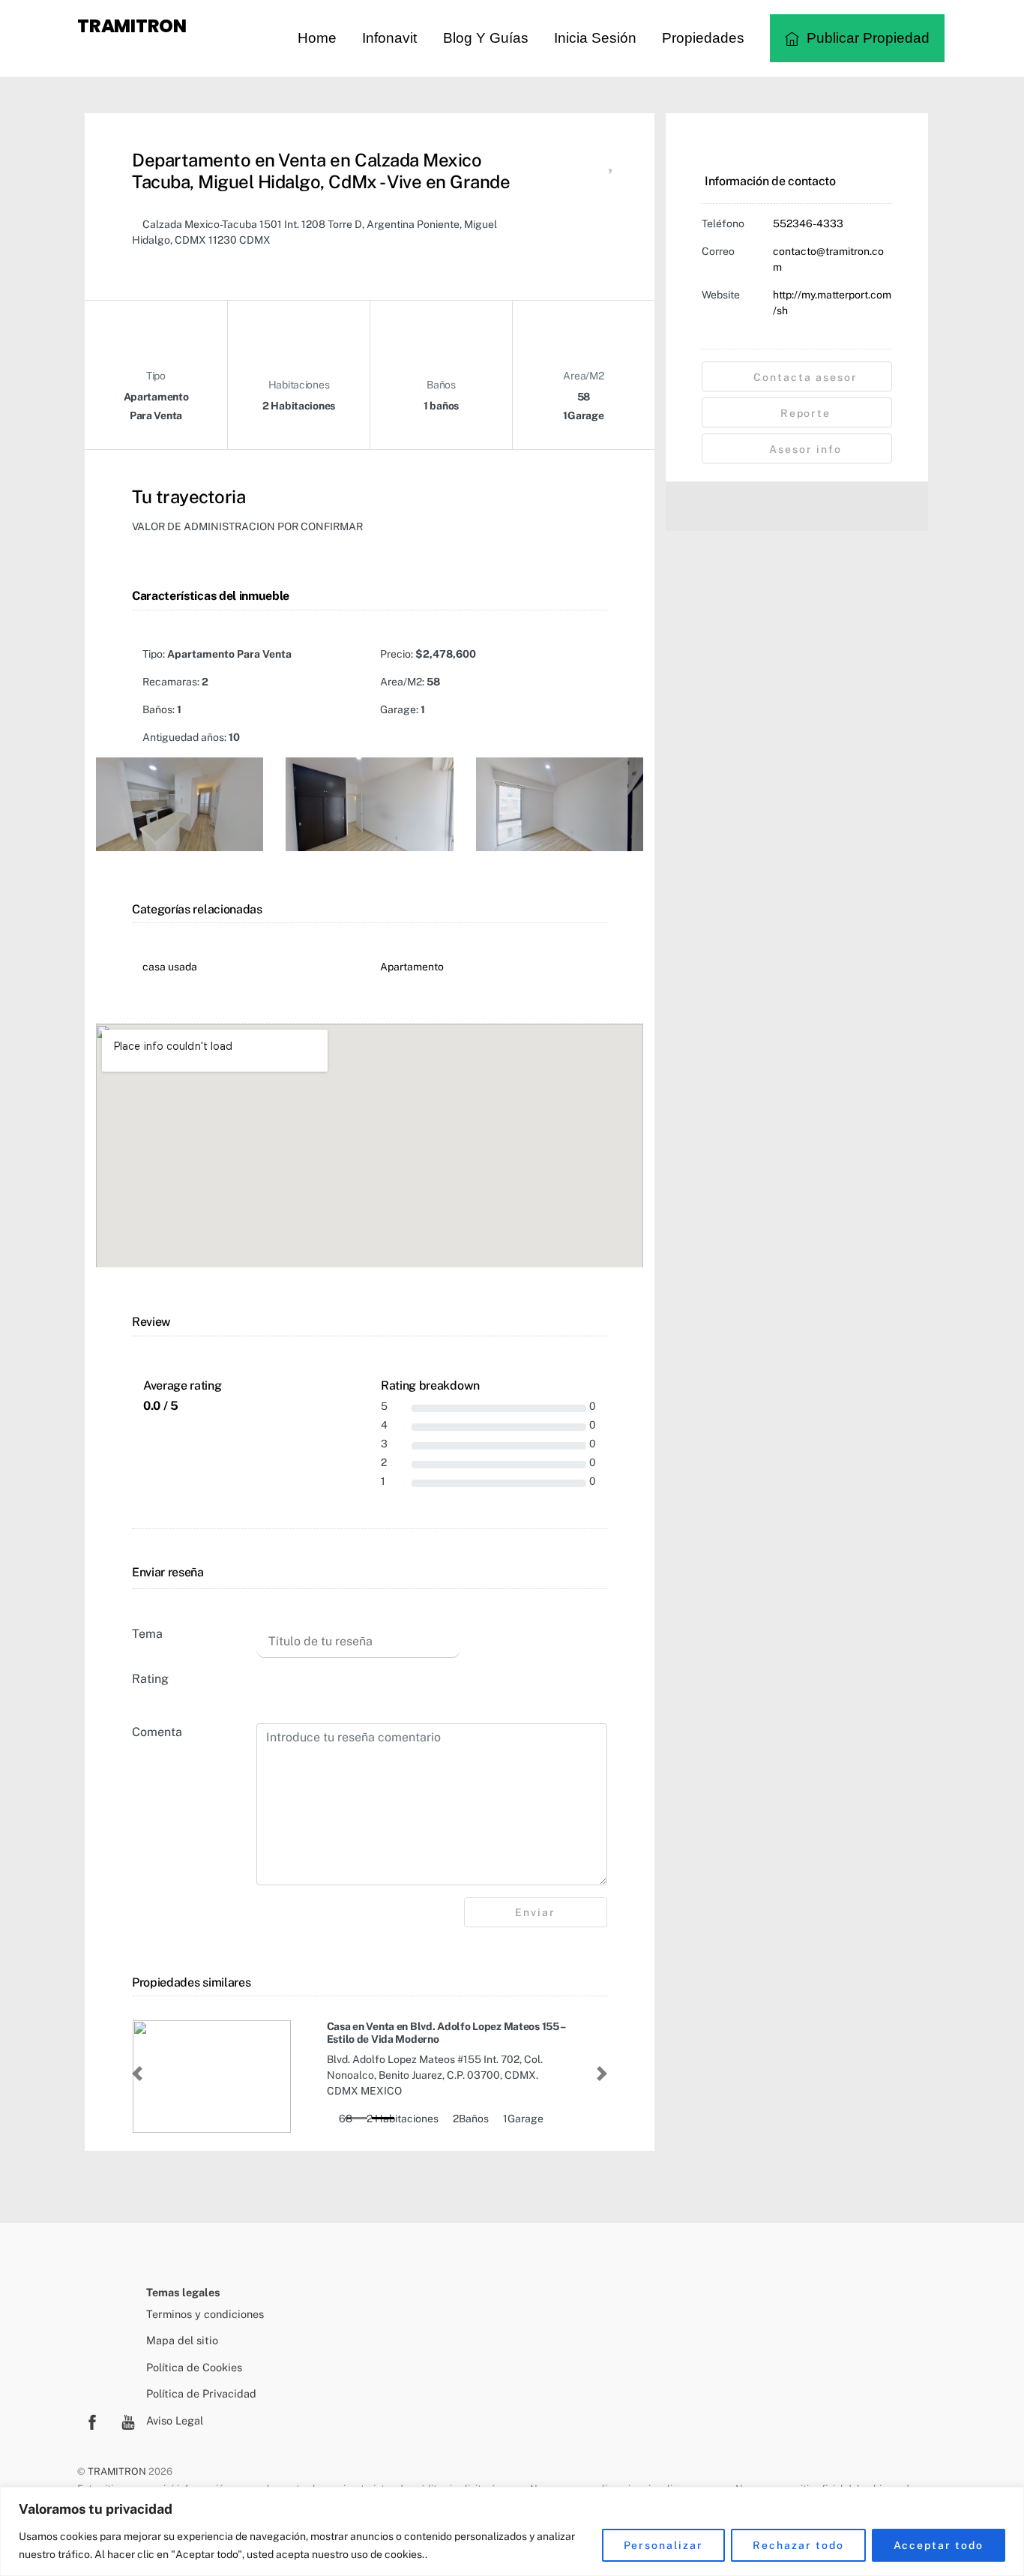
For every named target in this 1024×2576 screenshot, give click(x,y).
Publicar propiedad (866, 38)
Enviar (535, 1912)
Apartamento (412, 967)
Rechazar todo (798, 2545)
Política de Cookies (194, 2367)
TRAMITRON (117, 2471)
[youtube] (128, 2420)
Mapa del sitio (182, 2340)
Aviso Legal (175, 2420)
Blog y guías (486, 38)
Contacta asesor (803, 377)
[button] (137, 2074)
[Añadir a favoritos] (610, 165)
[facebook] (92, 2420)
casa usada (170, 967)
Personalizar (664, 2545)
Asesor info (804, 449)
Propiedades (703, 38)
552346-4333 (808, 223)
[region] (512, 2531)
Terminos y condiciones (205, 2314)
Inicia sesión (595, 38)
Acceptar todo (939, 2545)
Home (317, 38)
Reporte (804, 413)
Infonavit (389, 38)
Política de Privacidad (201, 2393)
